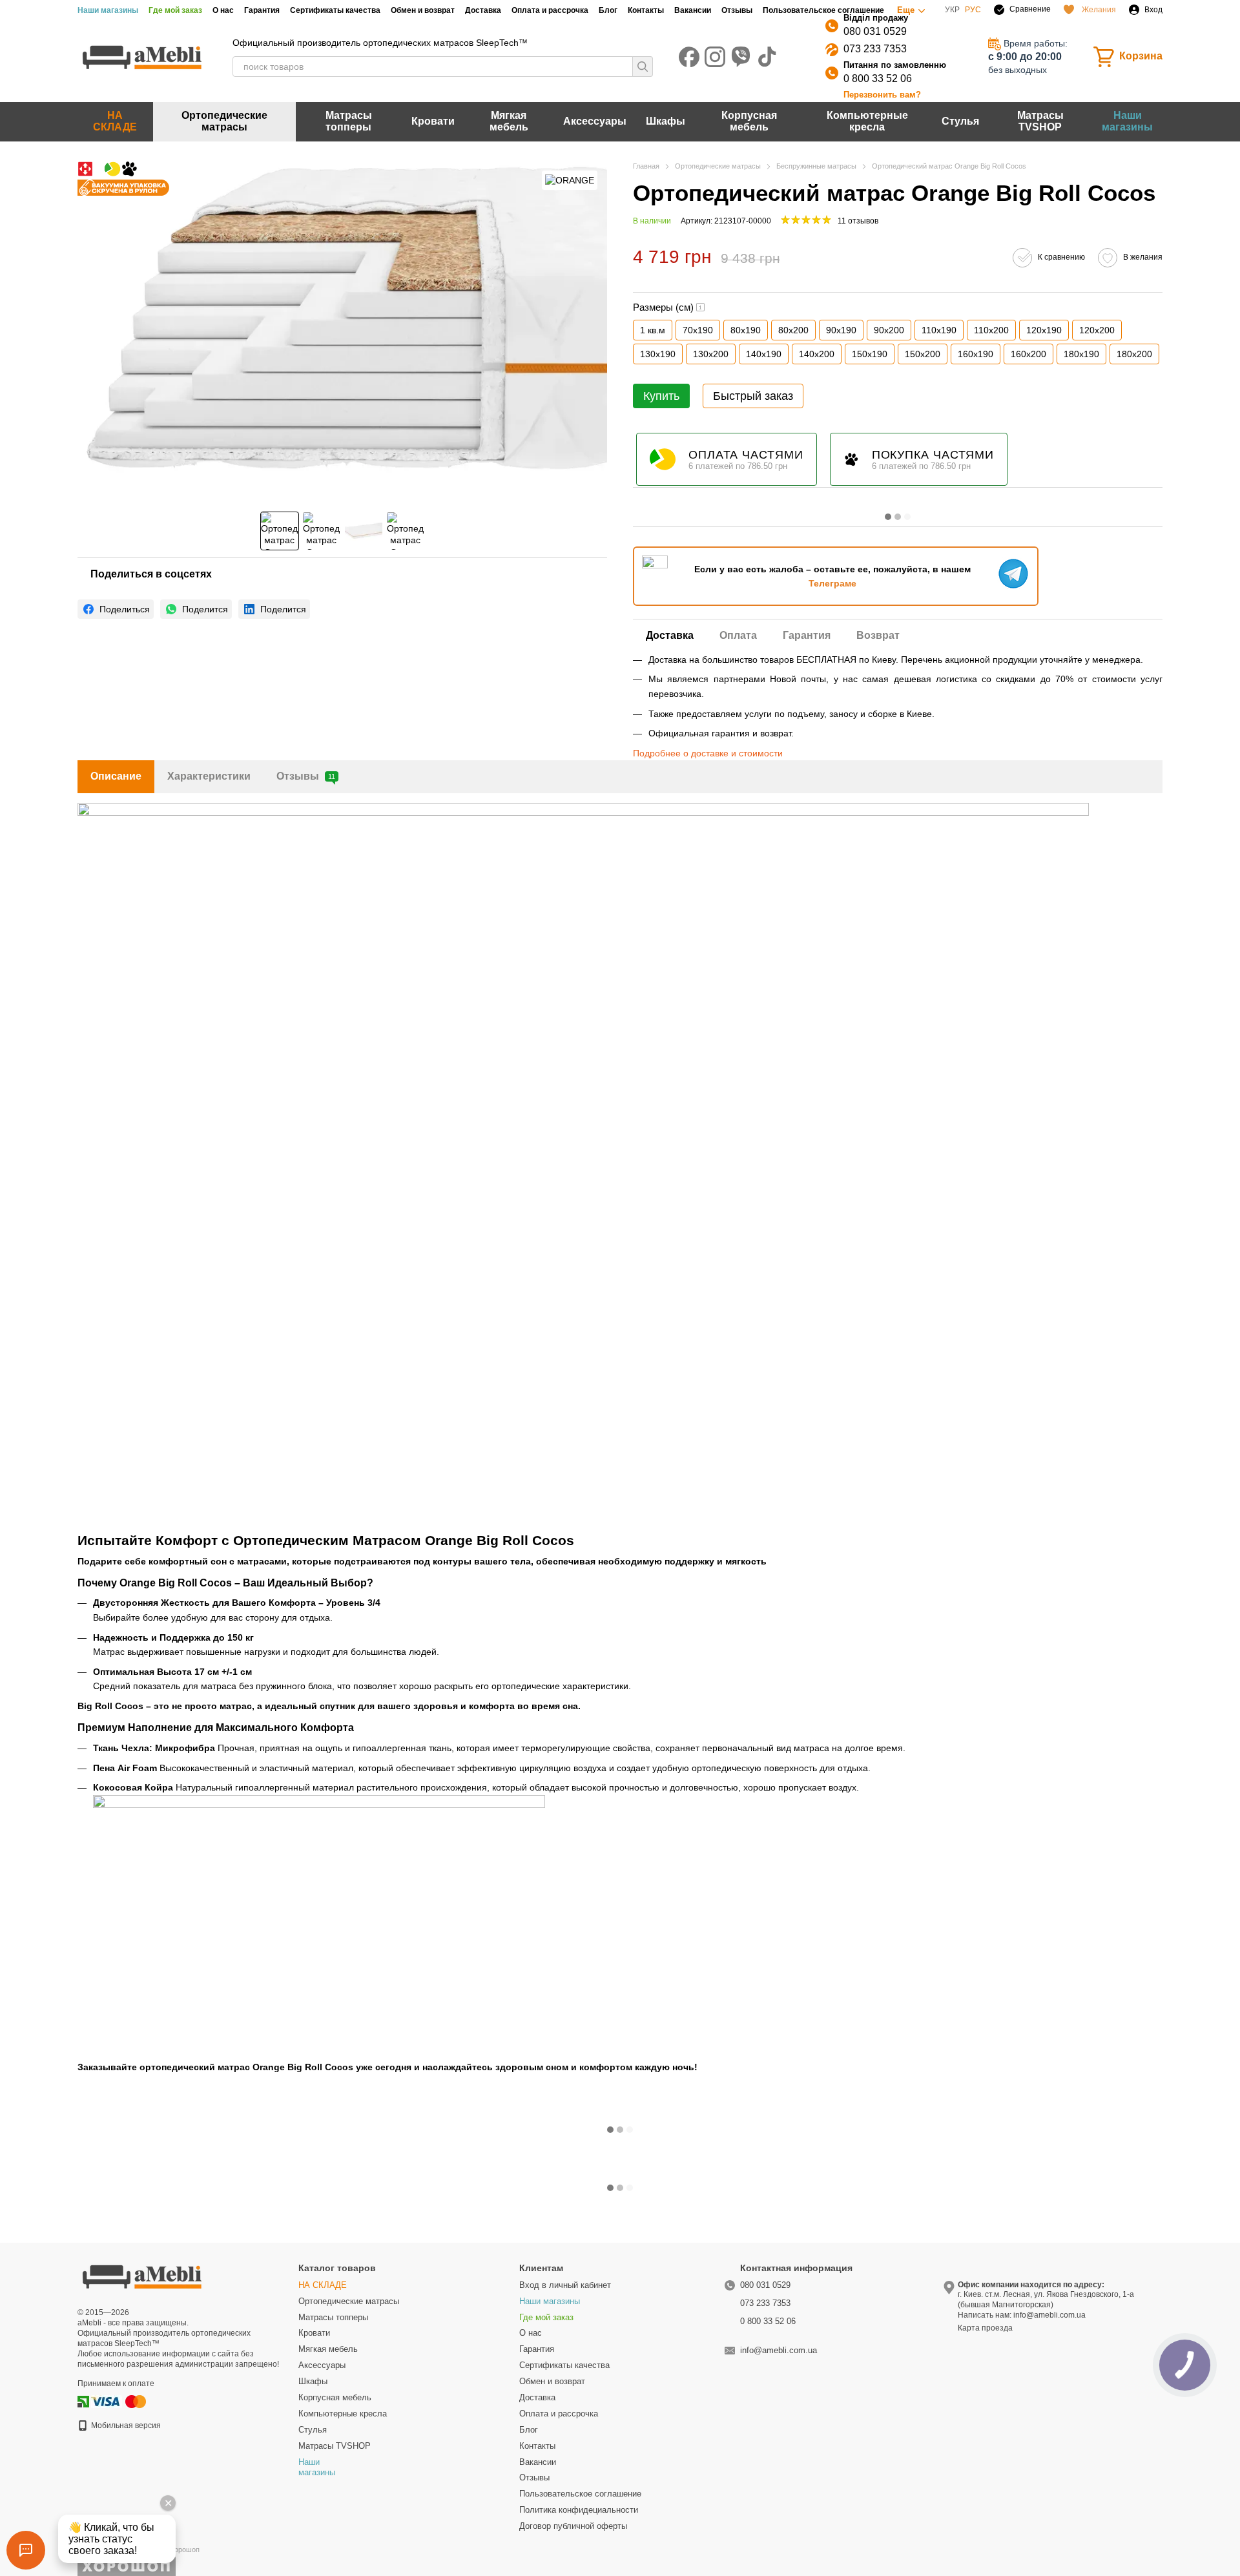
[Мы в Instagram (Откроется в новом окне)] (715, 57)
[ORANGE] (570, 180)
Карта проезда (985, 2328)
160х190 (976, 354)
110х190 (939, 330)
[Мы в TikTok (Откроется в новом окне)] (767, 57)
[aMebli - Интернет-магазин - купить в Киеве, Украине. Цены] (142, 2276)
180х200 (1134, 354)
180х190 (1081, 354)
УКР (952, 10)
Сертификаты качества (335, 10)
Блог (608, 10)
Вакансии (693, 10)
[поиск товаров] (643, 67)
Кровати (433, 121)
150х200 (923, 354)
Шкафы (666, 121)
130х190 (658, 354)
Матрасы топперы (349, 121)
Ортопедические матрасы (224, 121)
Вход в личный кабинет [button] (565, 2285)
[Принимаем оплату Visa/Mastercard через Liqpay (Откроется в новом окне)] (119, 2401)
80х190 (746, 330)
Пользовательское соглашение (823, 10)
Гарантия (262, 10)
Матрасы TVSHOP (1040, 121)
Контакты (646, 10)
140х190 (764, 354)
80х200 (793, 330)
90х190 (841, 330)
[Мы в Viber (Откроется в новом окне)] (741, 57)
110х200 (991, 330)
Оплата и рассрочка (550, 10)
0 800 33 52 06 (878, 78)
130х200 (711, 354)
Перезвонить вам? (882, 95)
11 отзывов (858, 221)
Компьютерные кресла (867, 121)
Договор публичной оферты (573, 2526)
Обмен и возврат (423, 10)
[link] (116, 609)
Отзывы (737, 10)
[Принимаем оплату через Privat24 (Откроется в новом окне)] (83, 2401)
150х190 (870, 354)
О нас (223, 10)
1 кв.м (653, 330)
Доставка (483, 10)
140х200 (817, 354)
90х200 (889, 330)
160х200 (1028, 354)
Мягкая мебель (509, 121)
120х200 (1097, 330)
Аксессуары (595, 121)
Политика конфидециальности (579, 2510)
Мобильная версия (125, 2425)
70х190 (698, 330)
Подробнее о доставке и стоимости (708, 753)
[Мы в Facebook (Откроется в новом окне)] (689, 57)
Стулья (960, 121)
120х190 (1044, 330)
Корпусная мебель (749, 121)
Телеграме (832, 583)
